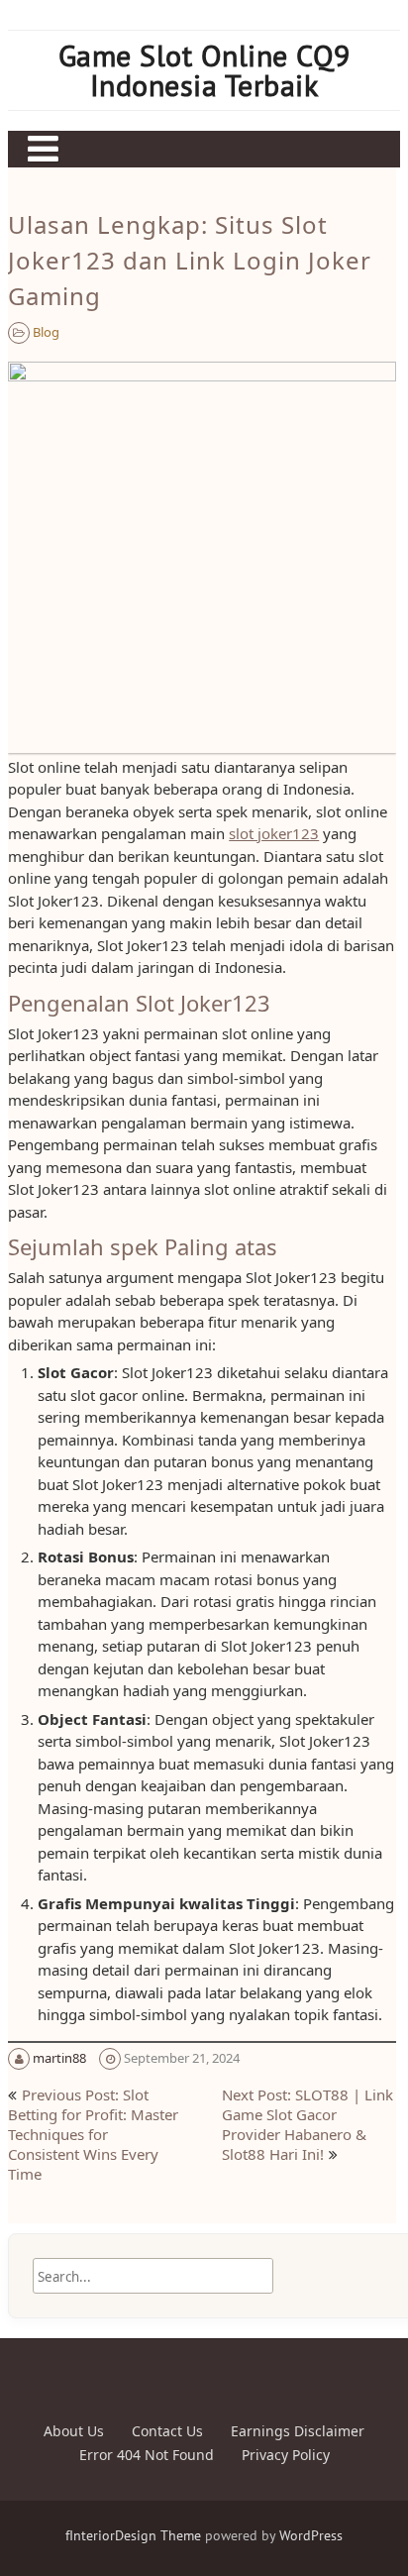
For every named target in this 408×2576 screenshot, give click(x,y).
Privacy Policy (286, 2455)
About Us (74, 2431)
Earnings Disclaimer (298, 2431)
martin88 (59, 2058)
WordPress (311, 2535)
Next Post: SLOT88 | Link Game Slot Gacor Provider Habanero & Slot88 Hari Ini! (307, 2124)
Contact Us (167, 2431)
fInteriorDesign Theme (133, 2535)
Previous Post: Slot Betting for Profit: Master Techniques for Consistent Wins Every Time (93, 2134)
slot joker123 (274, 833)
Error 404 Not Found (147, 2455)
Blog (46, 332)
